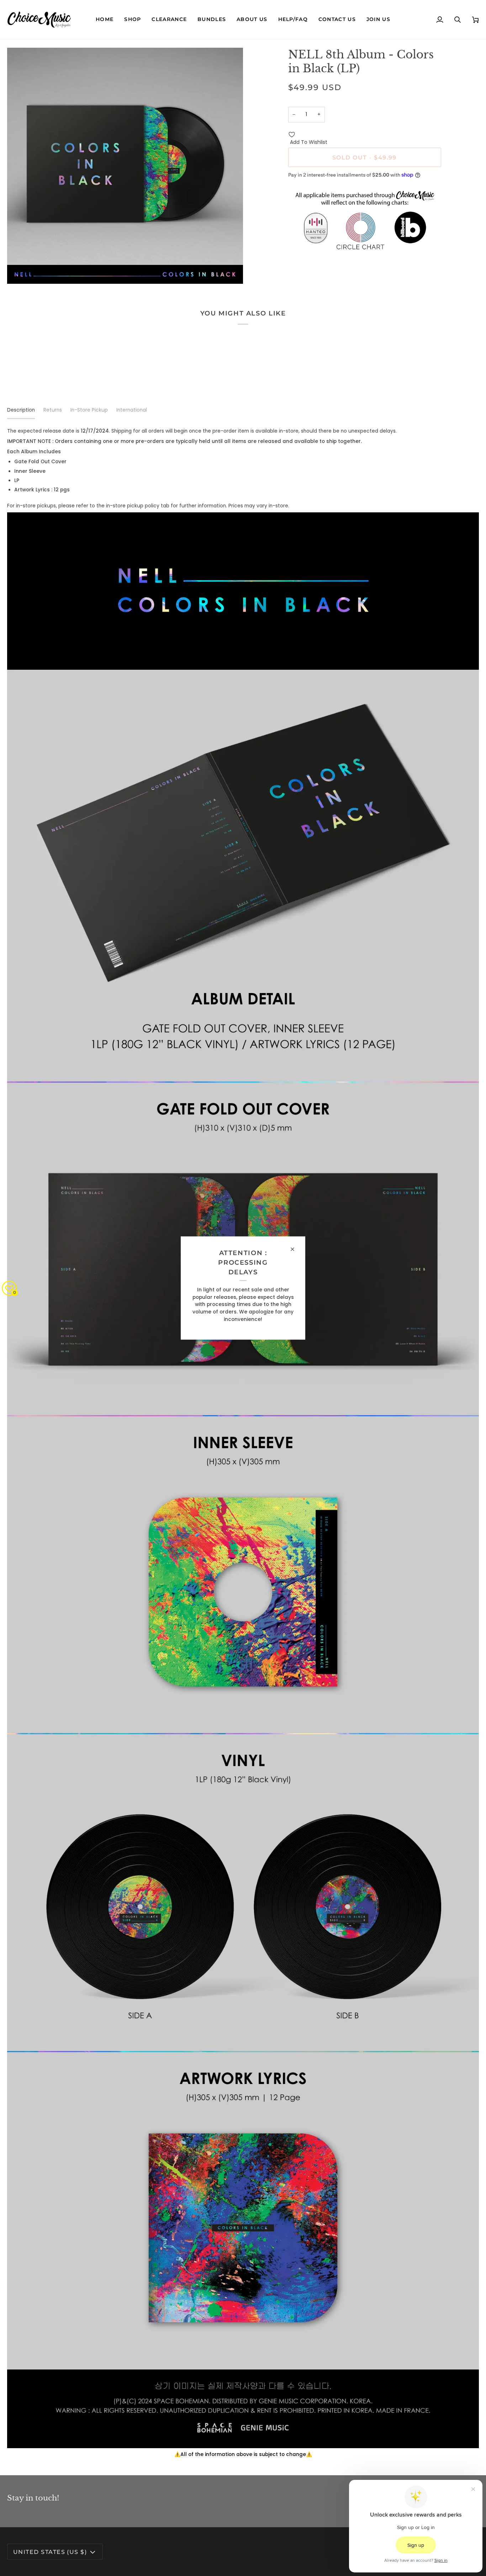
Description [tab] (21, 410)
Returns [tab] (53, 410)
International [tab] (132, 410)
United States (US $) (50, 2552)
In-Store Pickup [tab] (89, 410)
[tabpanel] (243, 1443)
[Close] (295, 1249)
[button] (133, 20)
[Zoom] (20, 270)
